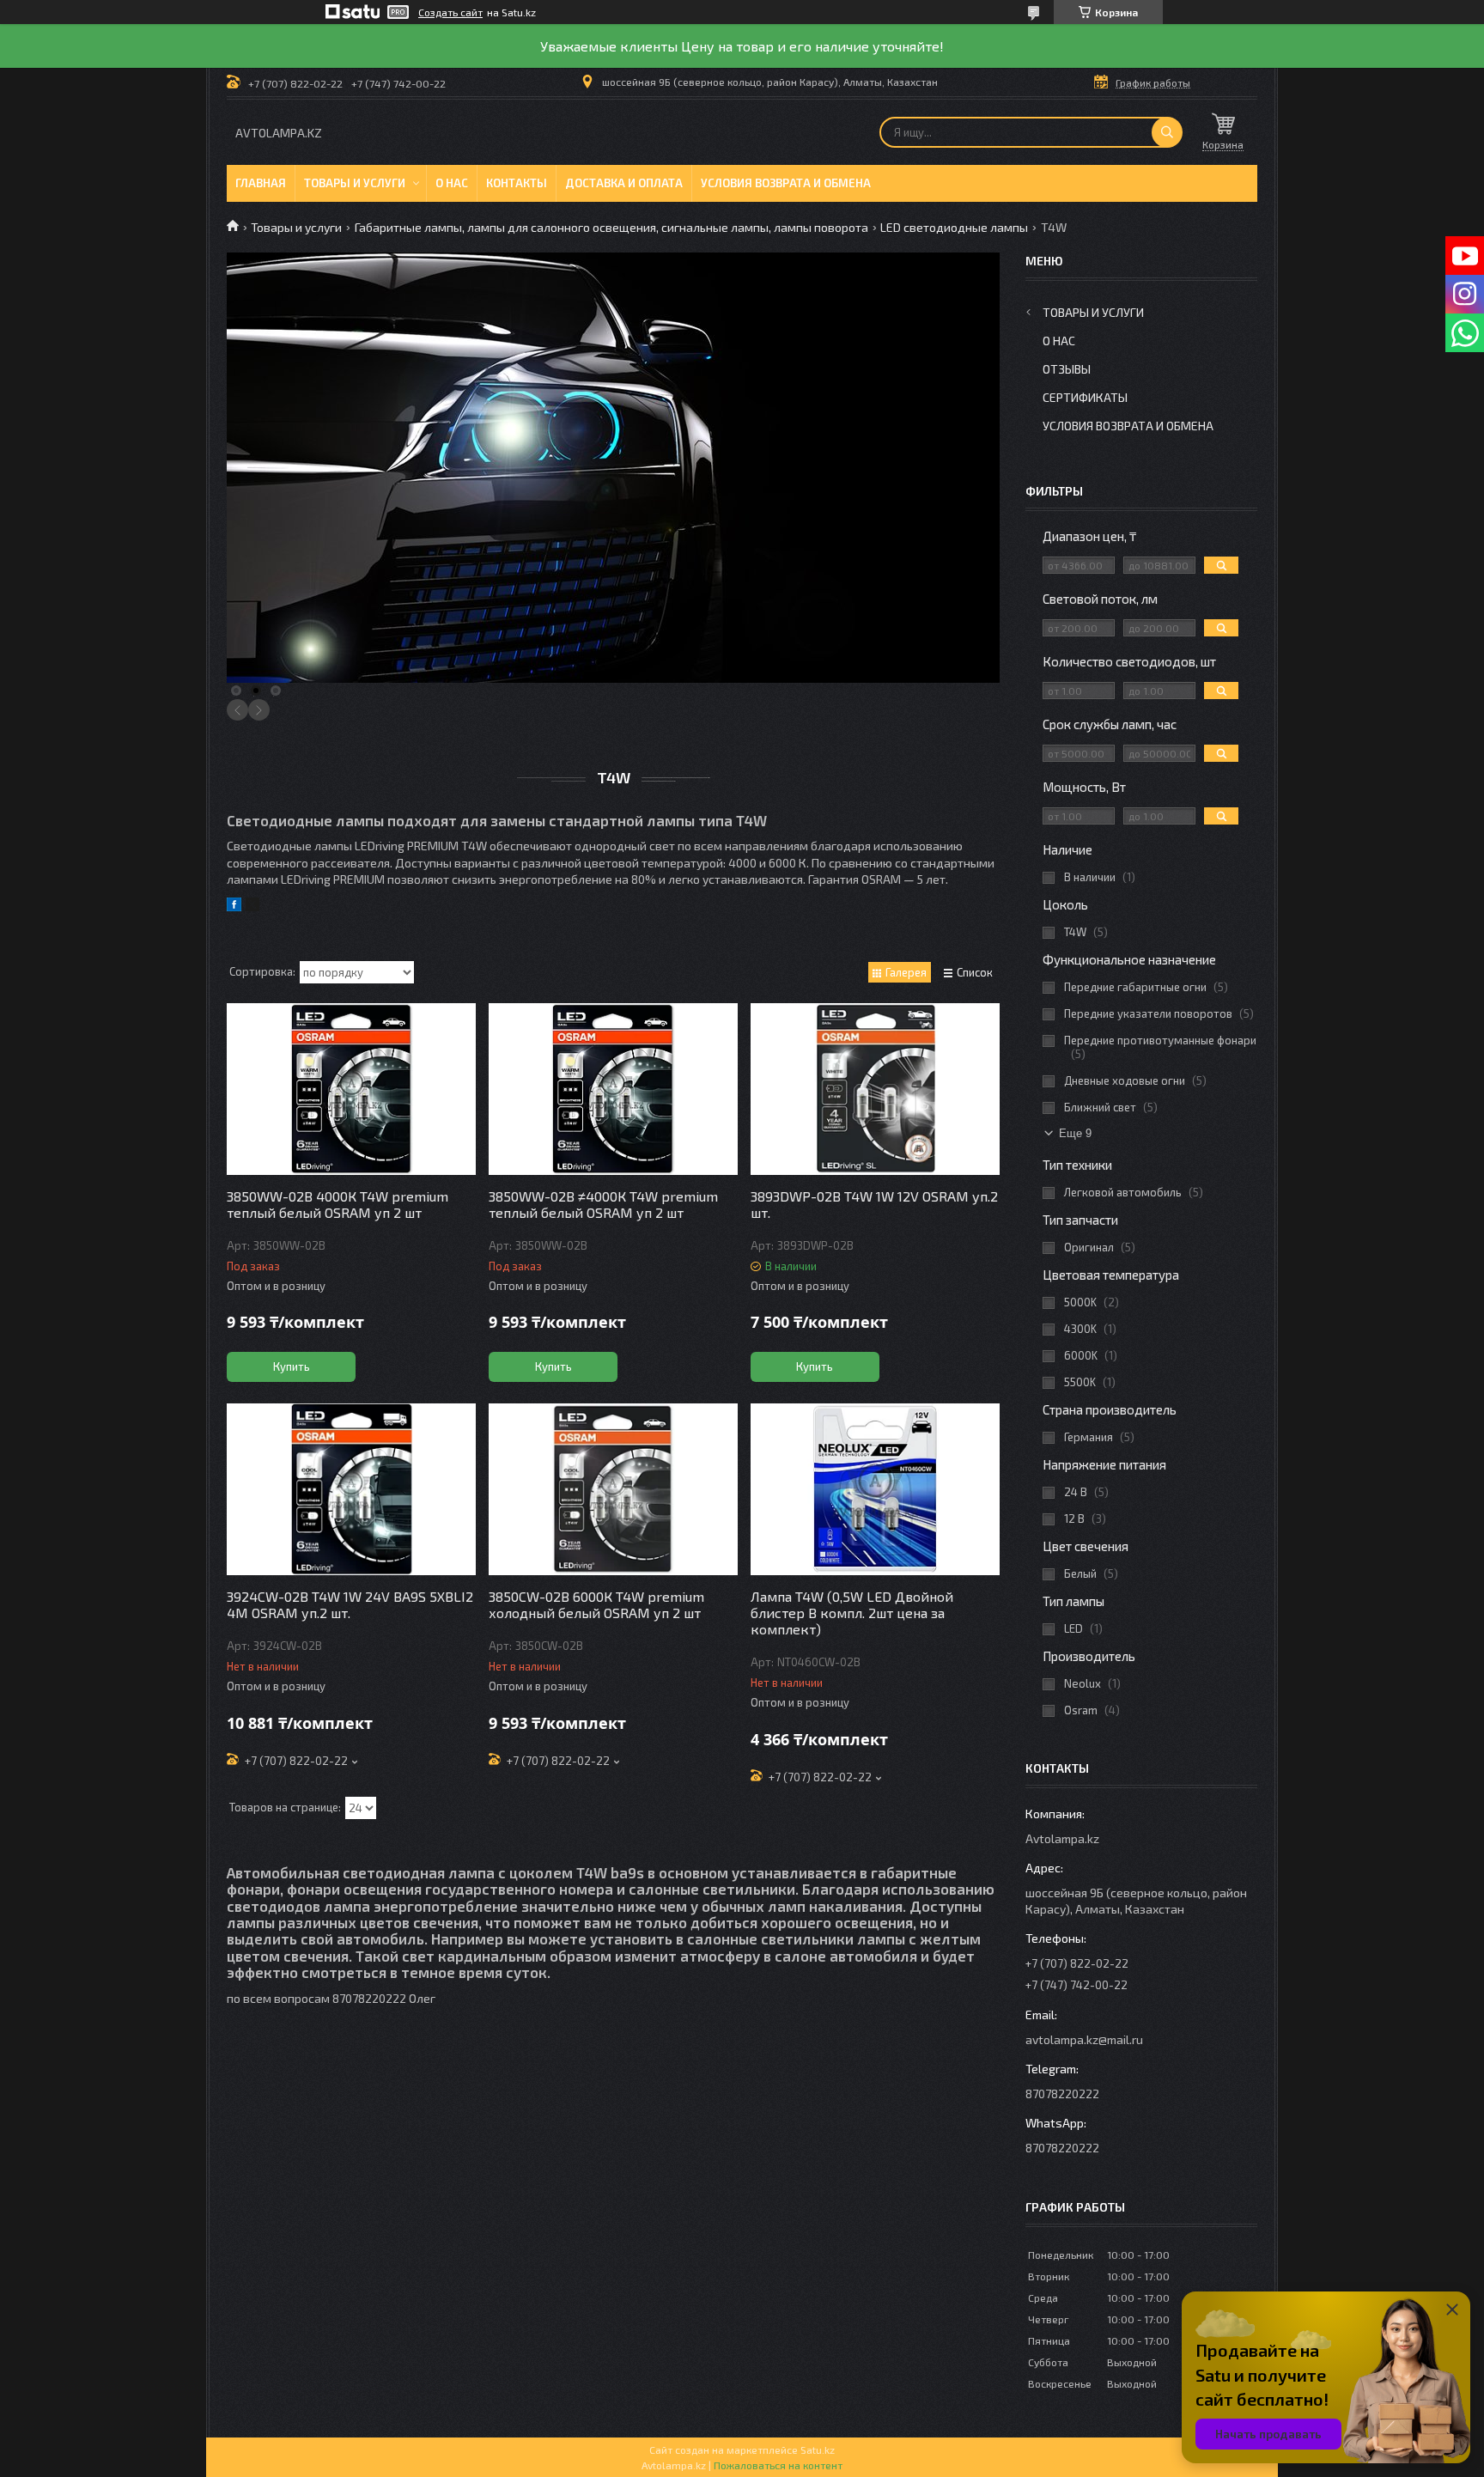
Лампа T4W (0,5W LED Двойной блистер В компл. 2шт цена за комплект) (852, 1613)
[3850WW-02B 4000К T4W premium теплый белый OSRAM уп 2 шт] (351, 1089)
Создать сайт (450, 12)
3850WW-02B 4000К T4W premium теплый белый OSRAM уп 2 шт (338, 1204)
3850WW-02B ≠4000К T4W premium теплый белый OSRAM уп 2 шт (603, 1204)
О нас (452, 183)
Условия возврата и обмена (786, 183)
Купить (292, 1366)
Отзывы (1067, 369)
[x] (252, 907)
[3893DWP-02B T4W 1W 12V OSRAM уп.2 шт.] (875, 1089)
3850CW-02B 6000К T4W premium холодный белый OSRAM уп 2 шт (596, 1604)
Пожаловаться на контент (778, 2465)
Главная (261, 183)
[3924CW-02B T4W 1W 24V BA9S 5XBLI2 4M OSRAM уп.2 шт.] (351, 1489)
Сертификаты (1085, 397)
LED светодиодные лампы (954, 227)
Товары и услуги (355, 183)
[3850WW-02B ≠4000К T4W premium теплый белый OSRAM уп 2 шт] (613, 1089)
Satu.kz (818, 2450)
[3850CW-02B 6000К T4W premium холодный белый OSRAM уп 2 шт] (613, 1489)
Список (975, 972)
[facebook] (234, 907)
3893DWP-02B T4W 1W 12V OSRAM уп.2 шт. (874, 1204)
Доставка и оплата (624, 183)
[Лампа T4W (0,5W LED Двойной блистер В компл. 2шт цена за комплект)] (875, 1489)
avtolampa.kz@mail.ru (1084, 2039)
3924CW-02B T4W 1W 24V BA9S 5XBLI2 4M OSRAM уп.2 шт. (350, 1604)
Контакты (517, 183)
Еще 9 (1075, 1133)
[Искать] (1167, 132)
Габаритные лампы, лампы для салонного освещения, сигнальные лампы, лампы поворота (611, 227)
